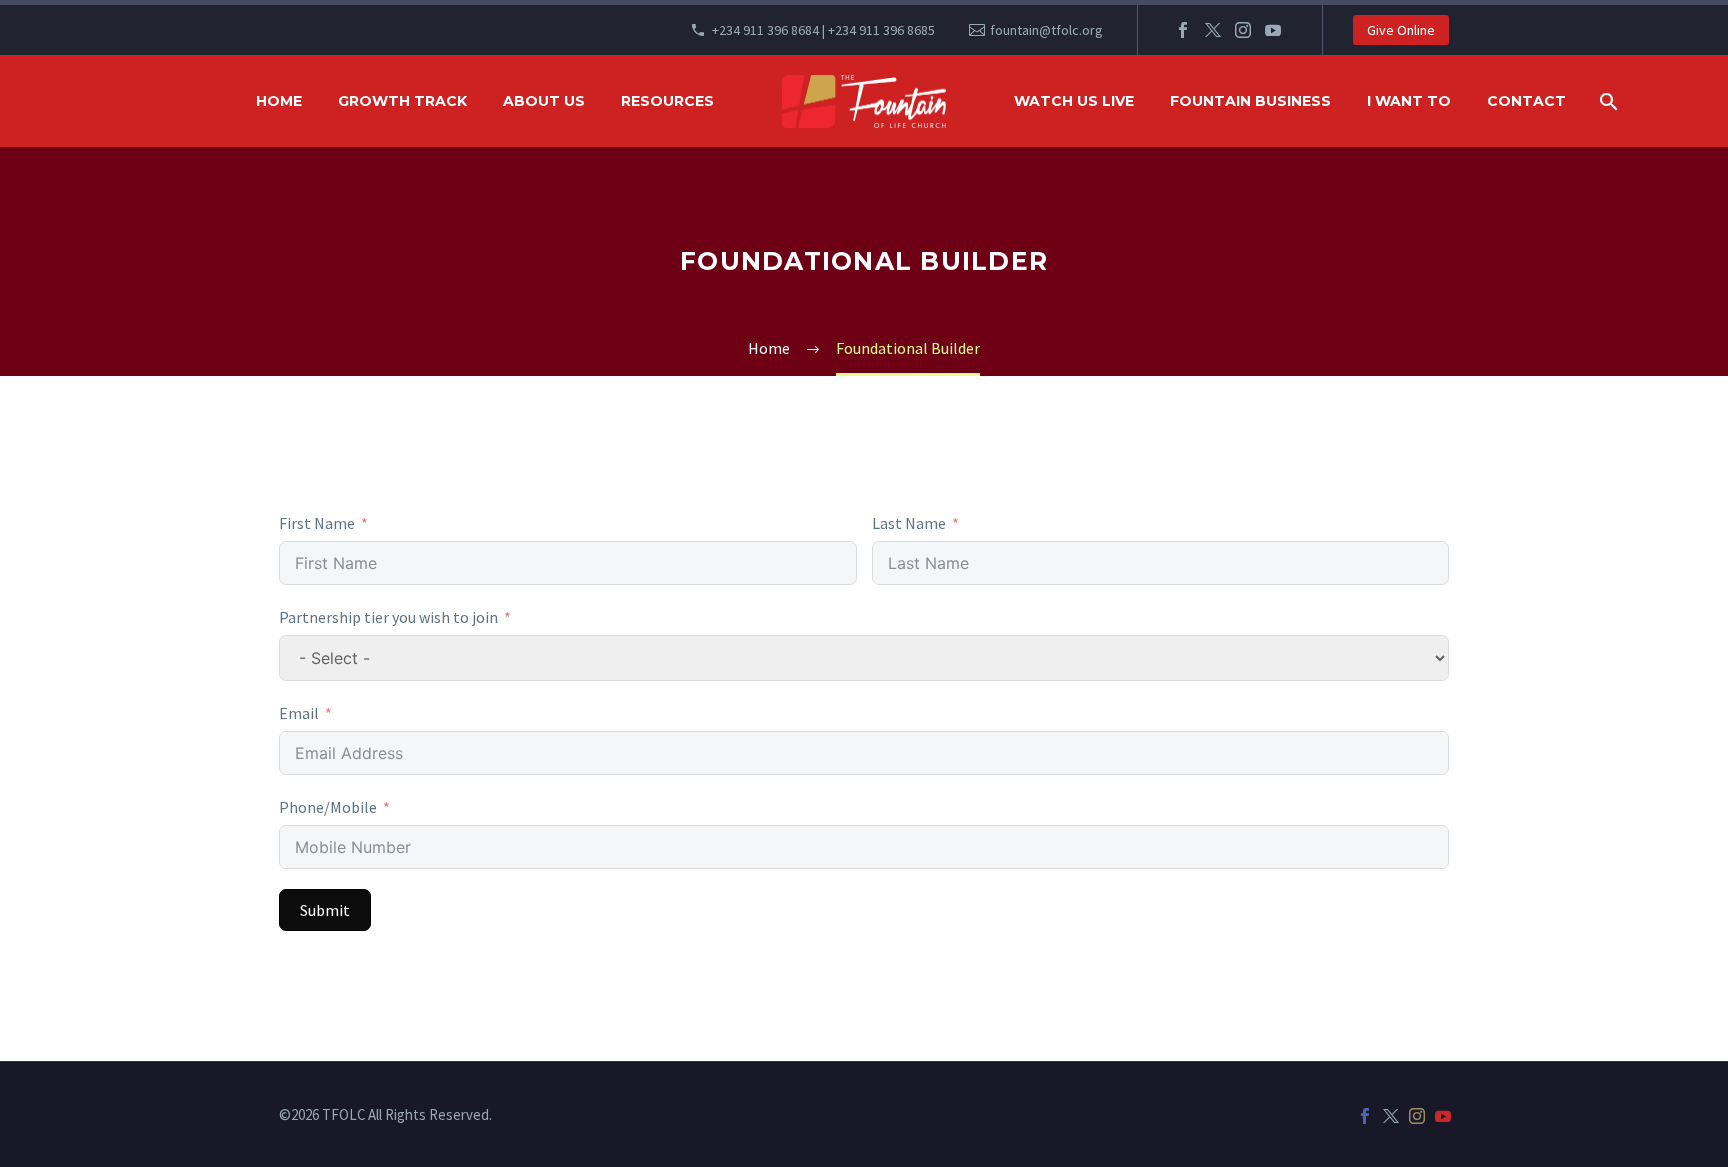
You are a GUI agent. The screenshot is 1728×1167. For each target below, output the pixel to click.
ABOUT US (544, 101)
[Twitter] (1213, 30)
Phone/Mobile (328, 807)
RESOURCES (667, 101)
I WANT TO (1409, 101)
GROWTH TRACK (402, 101)
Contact (1526, 101)
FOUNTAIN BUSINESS (1250, 101)
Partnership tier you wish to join (388, 617)
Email (299, 713)
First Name (317, 523)
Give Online (1401, 30)
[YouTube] (1273, 30)
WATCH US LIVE (1074, 101)
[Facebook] (1183, 30)
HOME (279, 101)
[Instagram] (1243, 30)
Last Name (909, 523)
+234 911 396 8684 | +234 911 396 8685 (823, 30)
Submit (325, 910)
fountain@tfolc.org (1046, 30)
